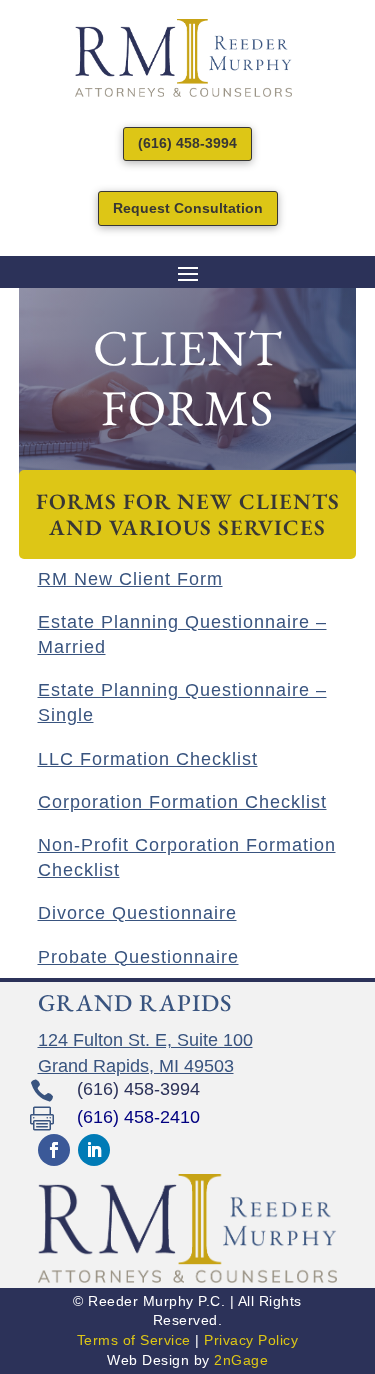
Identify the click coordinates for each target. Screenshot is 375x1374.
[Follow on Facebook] (54, 1150)
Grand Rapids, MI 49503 (136, 1066)
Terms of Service (134, 1340)
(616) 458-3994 (187, 143)
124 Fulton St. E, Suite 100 (145, 1040)
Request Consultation (188, 208)
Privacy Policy (251, 1340)
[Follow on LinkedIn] (94, 1150)
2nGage (241, 1360)
